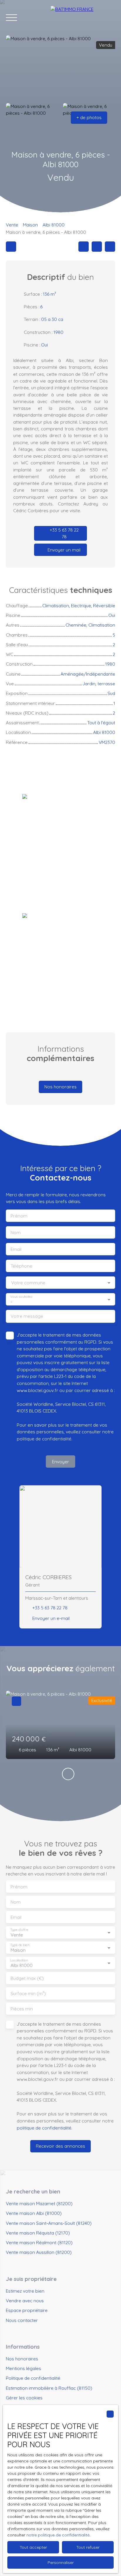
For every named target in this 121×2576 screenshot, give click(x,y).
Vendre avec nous (25, 2301)
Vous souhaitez (21, 1297)
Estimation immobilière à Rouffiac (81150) (49, 2388)
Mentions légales (23, 2368)
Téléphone (21, 1266)
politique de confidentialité (44, 1439)
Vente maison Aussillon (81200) (39, 2252)
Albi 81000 (54, 225)
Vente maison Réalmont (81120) (39, 2242)
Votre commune (28, 1283)
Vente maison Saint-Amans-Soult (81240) (49, 2223)
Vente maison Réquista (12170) (38, 2233)
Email (16, 1249)
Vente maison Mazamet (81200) (39, 2203)
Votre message (27, 1316)
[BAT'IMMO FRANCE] (83, 18)
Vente (12, 225)
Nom (16, 1233)
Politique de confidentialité (33, 2378)
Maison (30, 225)
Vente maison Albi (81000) (34, 2213)
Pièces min (22, 2009)
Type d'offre (19, 1930)
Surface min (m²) (28, 1994)
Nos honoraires (22, 2359)
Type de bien (20, 1945)
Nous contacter (22, 2320)
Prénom (19, 1216)
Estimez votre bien (25, 2291)
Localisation (19, 1960)
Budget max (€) (27, 1978)
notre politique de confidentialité (58, 2535)
